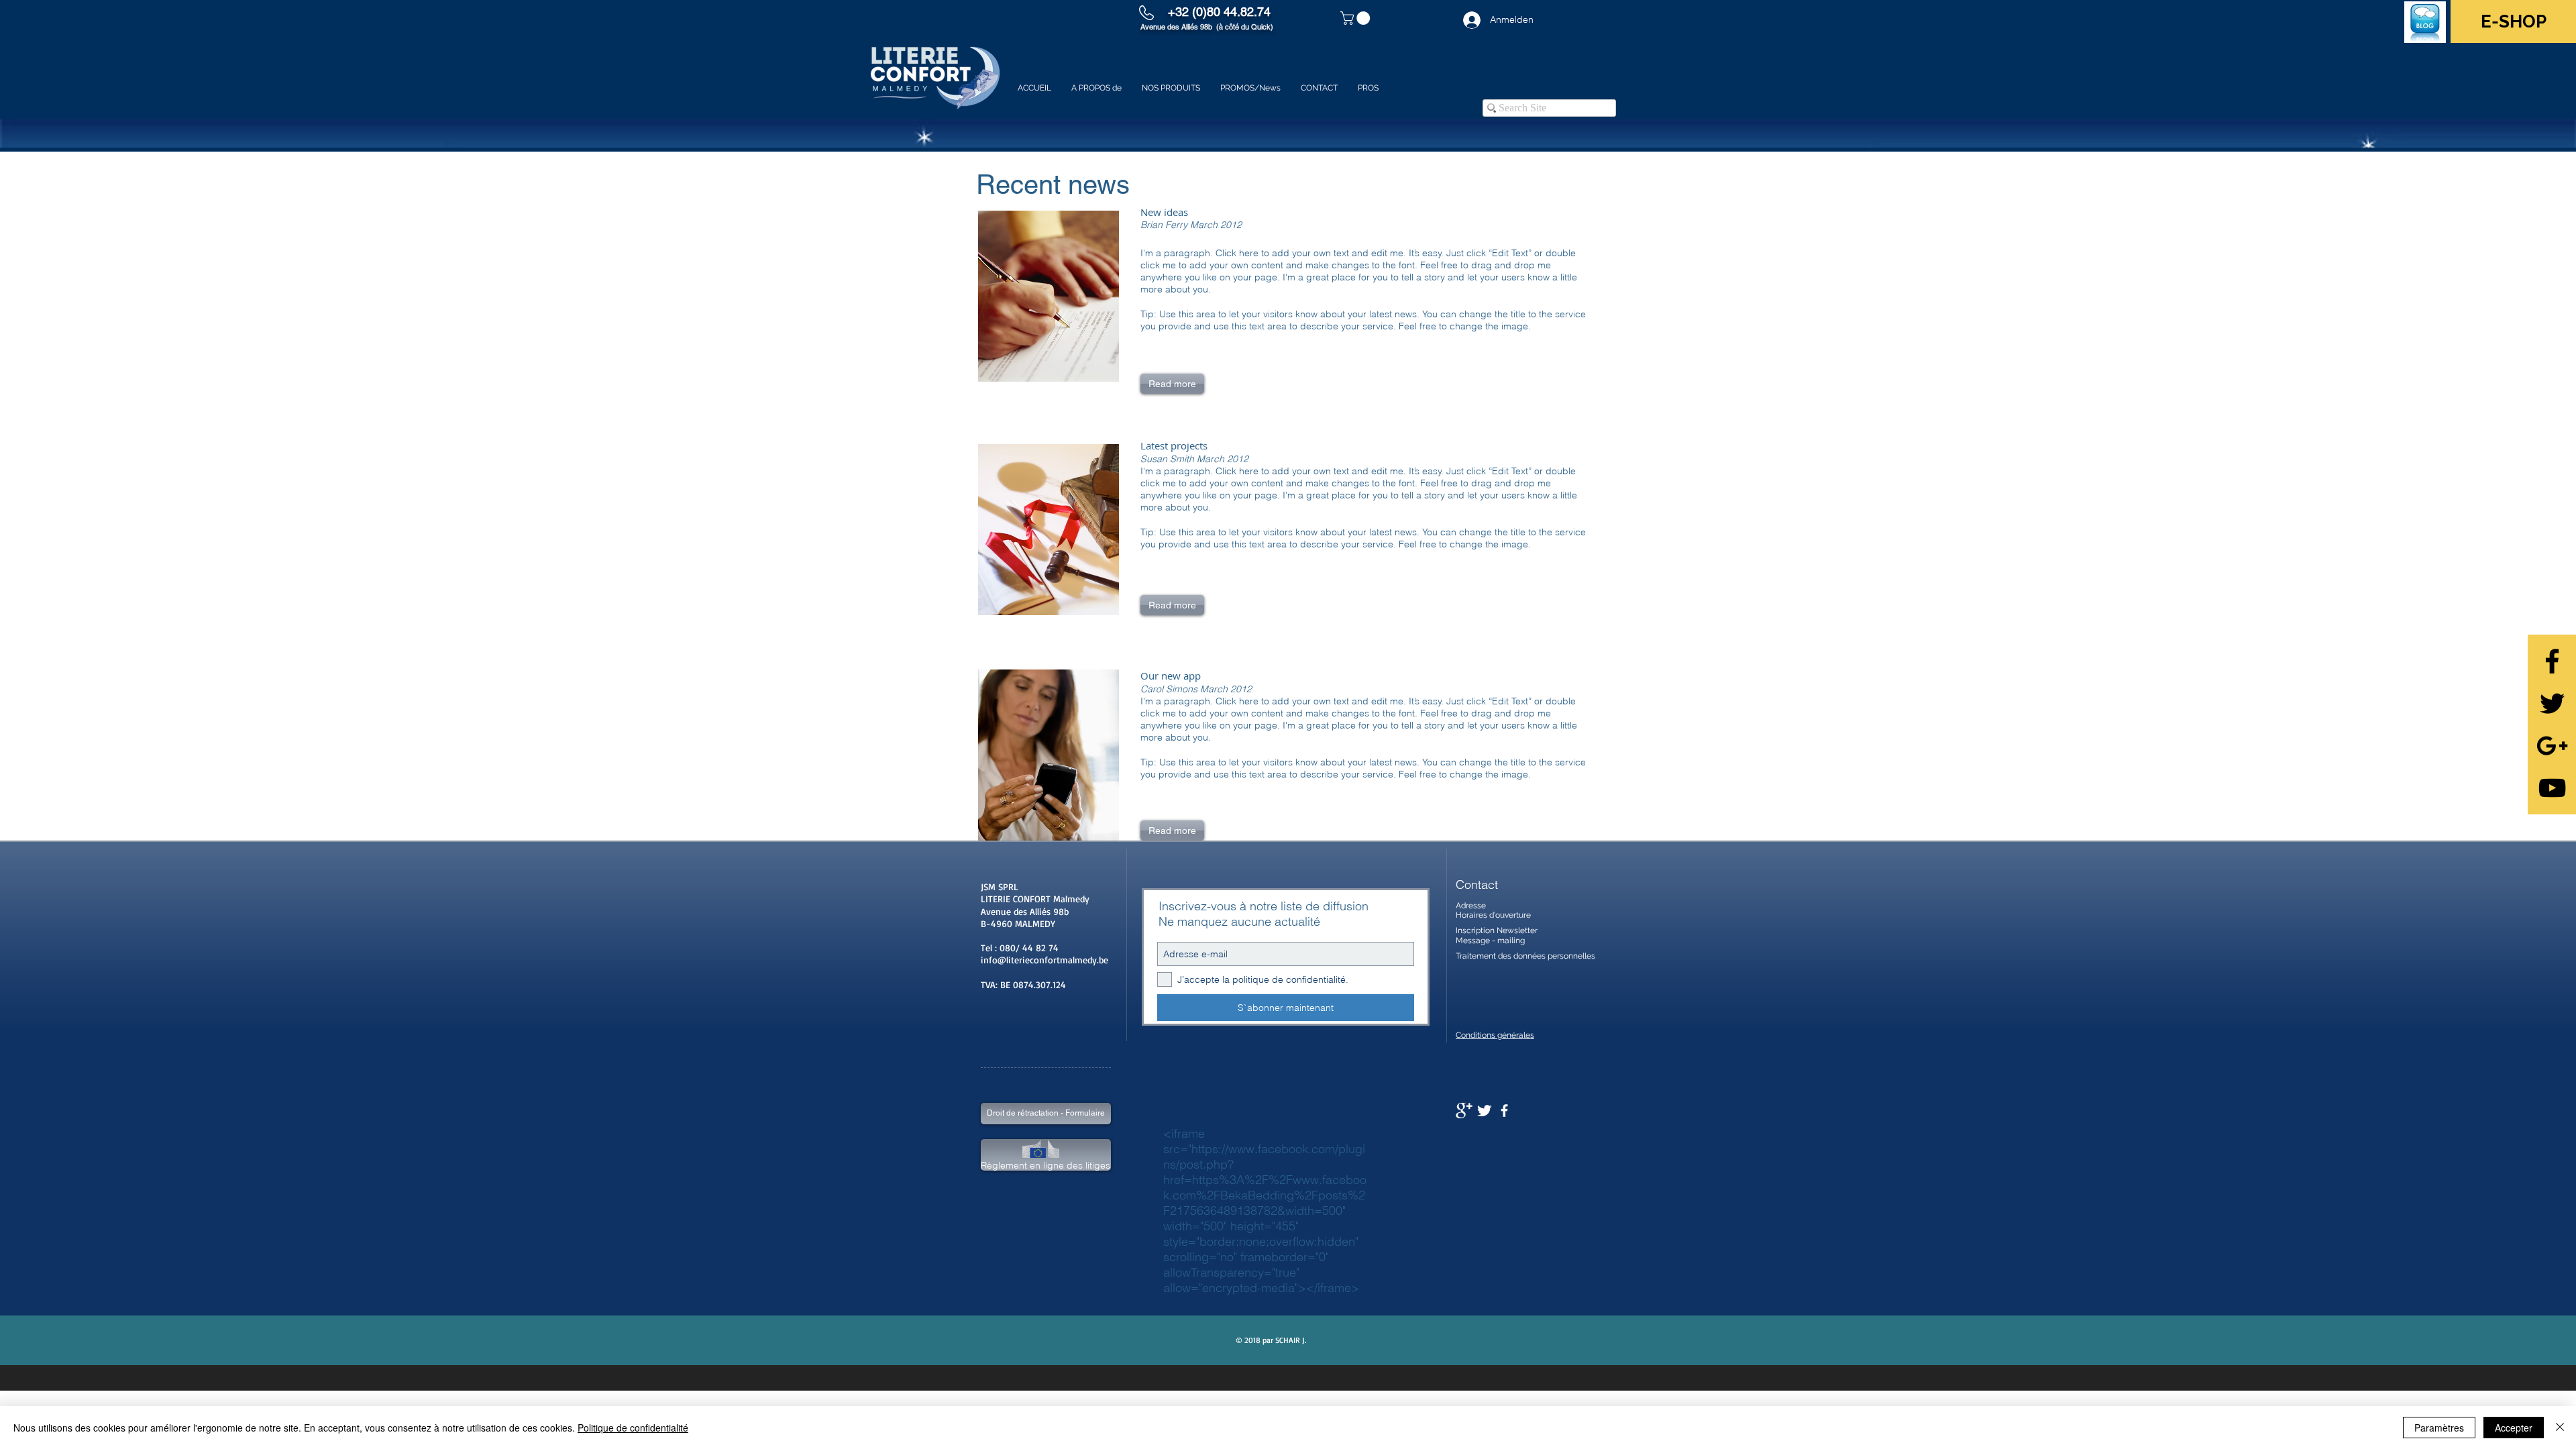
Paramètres (2439, 1428)
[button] (1357, 18)
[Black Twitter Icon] (2552, 703)
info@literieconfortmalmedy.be (1044, 960)
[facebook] (1504, 1111)
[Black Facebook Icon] (2552, 661)
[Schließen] (2560, 1428)
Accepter (2514, 1428)
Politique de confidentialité (633, 1428)
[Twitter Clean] (1484, 1111)
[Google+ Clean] (1464, 1111)
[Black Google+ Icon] (2552, 746)
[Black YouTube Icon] (2552, 788)
